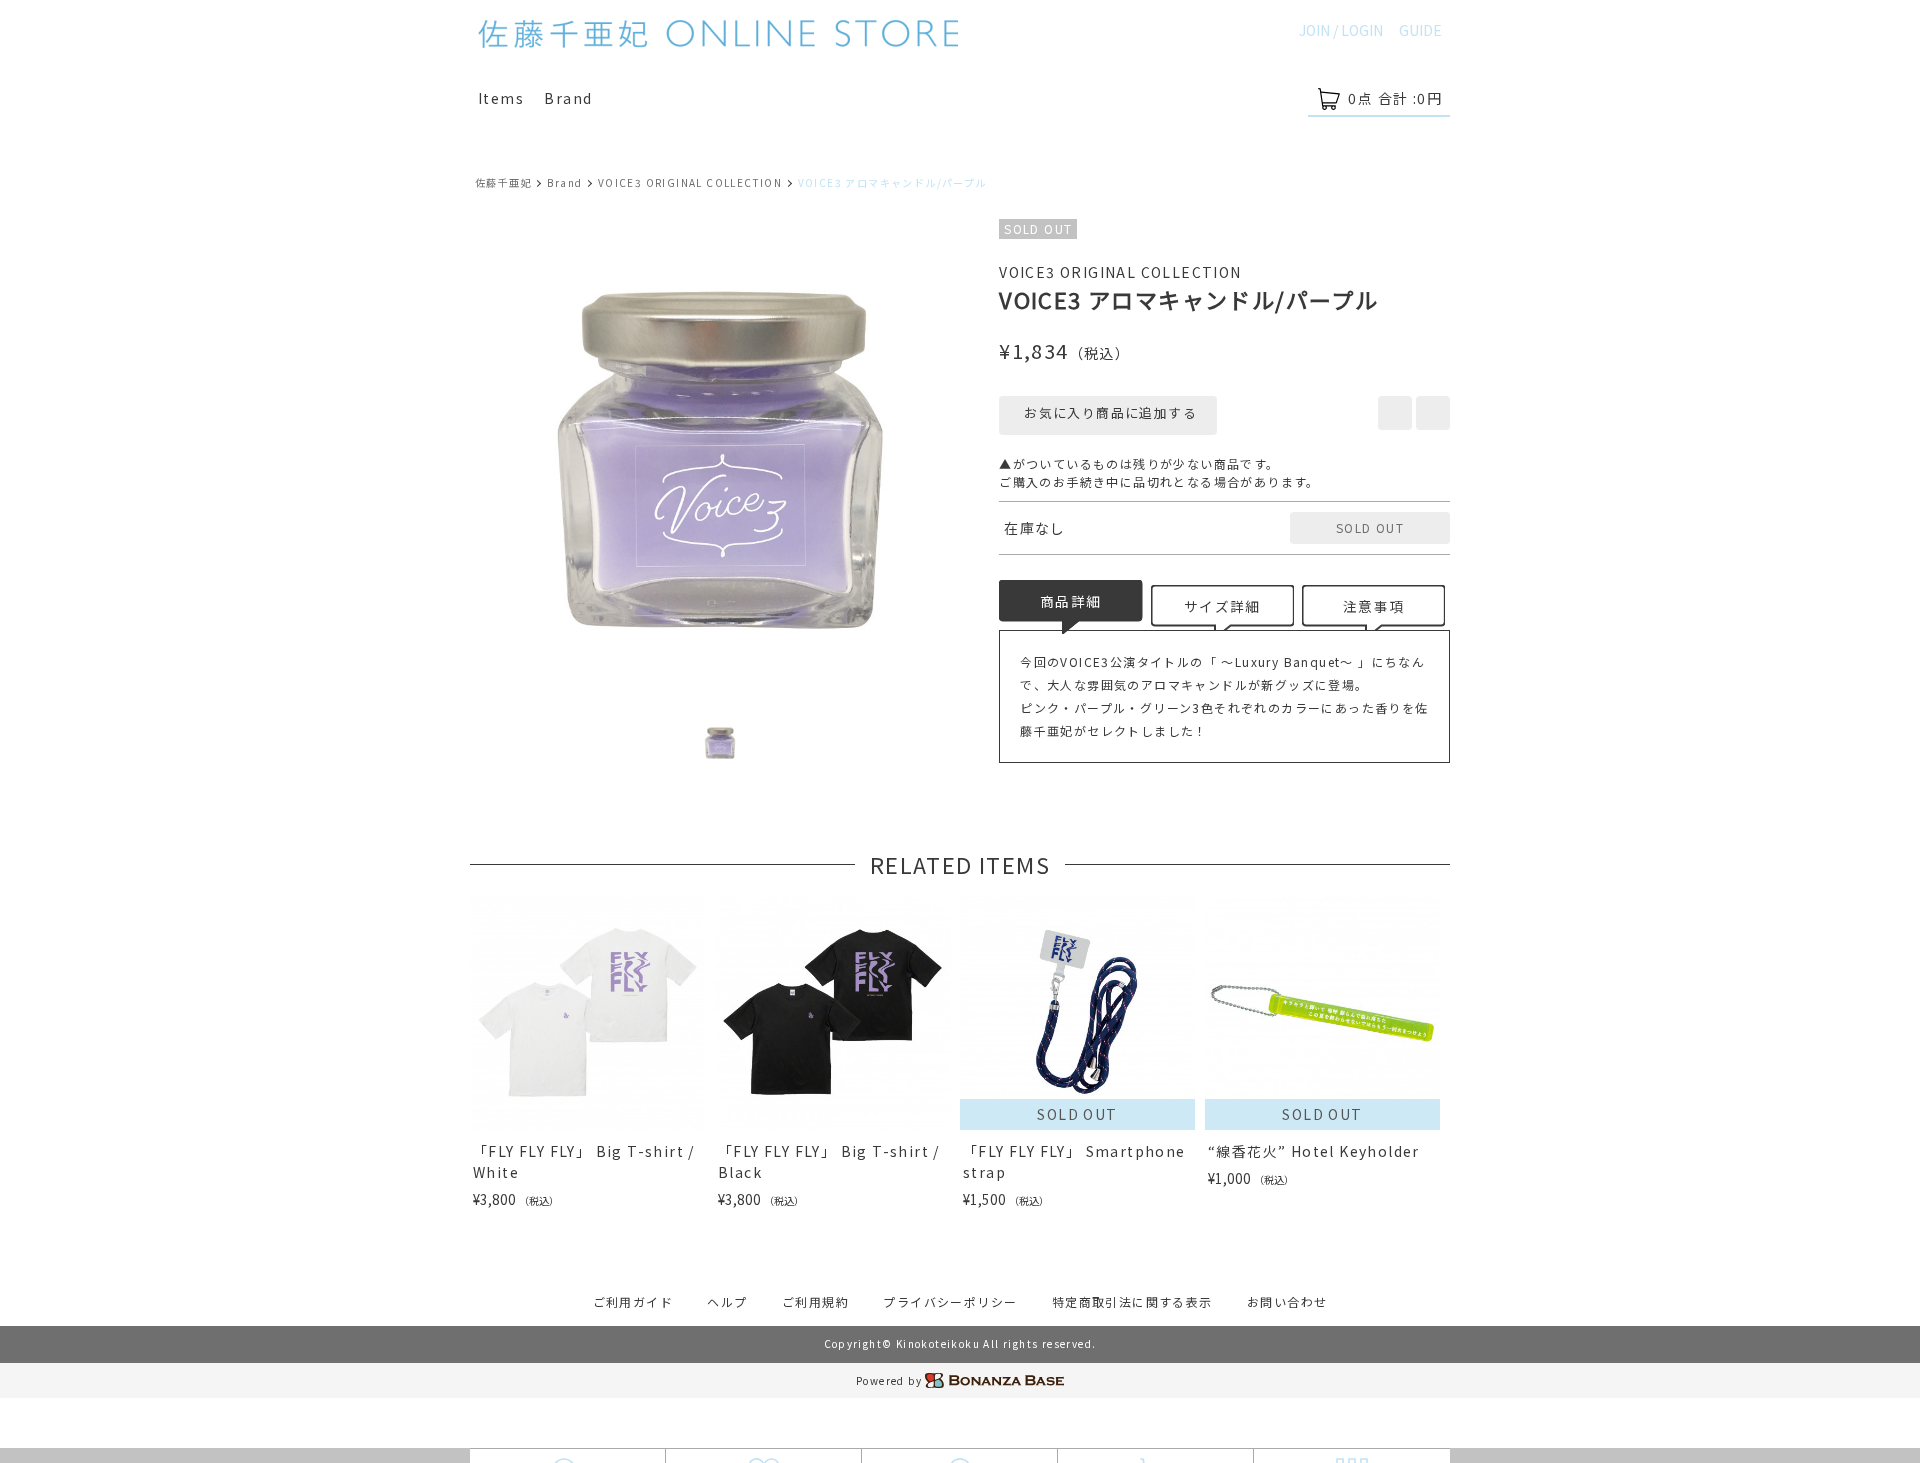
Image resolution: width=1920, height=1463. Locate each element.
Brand (568, 98)
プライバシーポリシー (950, 1301)
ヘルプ (727, 1301)
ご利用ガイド (633, 1301)
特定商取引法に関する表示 (1132, 1301)
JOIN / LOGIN (1341, 30)
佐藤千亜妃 (503, 182)
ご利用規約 (815, 1301)
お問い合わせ (1287, 1301)
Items (501, 98)
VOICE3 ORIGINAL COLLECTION (690, 182)
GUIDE (1420, 30)
